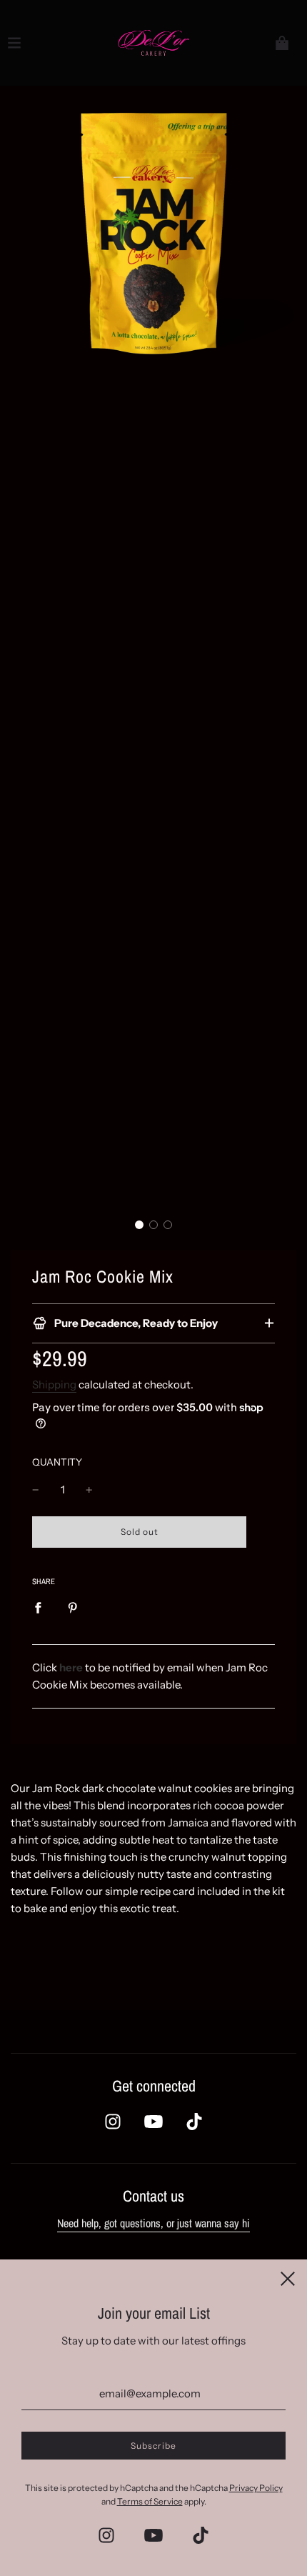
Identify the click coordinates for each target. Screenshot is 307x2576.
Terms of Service (150, 2501)
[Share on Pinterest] (73, 1608)
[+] (89, 1490)
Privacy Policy (256, 2488)
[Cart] (282, 43)
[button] (139, 1225)
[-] (36, 1490)
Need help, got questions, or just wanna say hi (153, 2223)
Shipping (54, 1384)
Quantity (57, 1462)
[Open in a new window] (113, 2122)
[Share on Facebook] (38, 1608)
